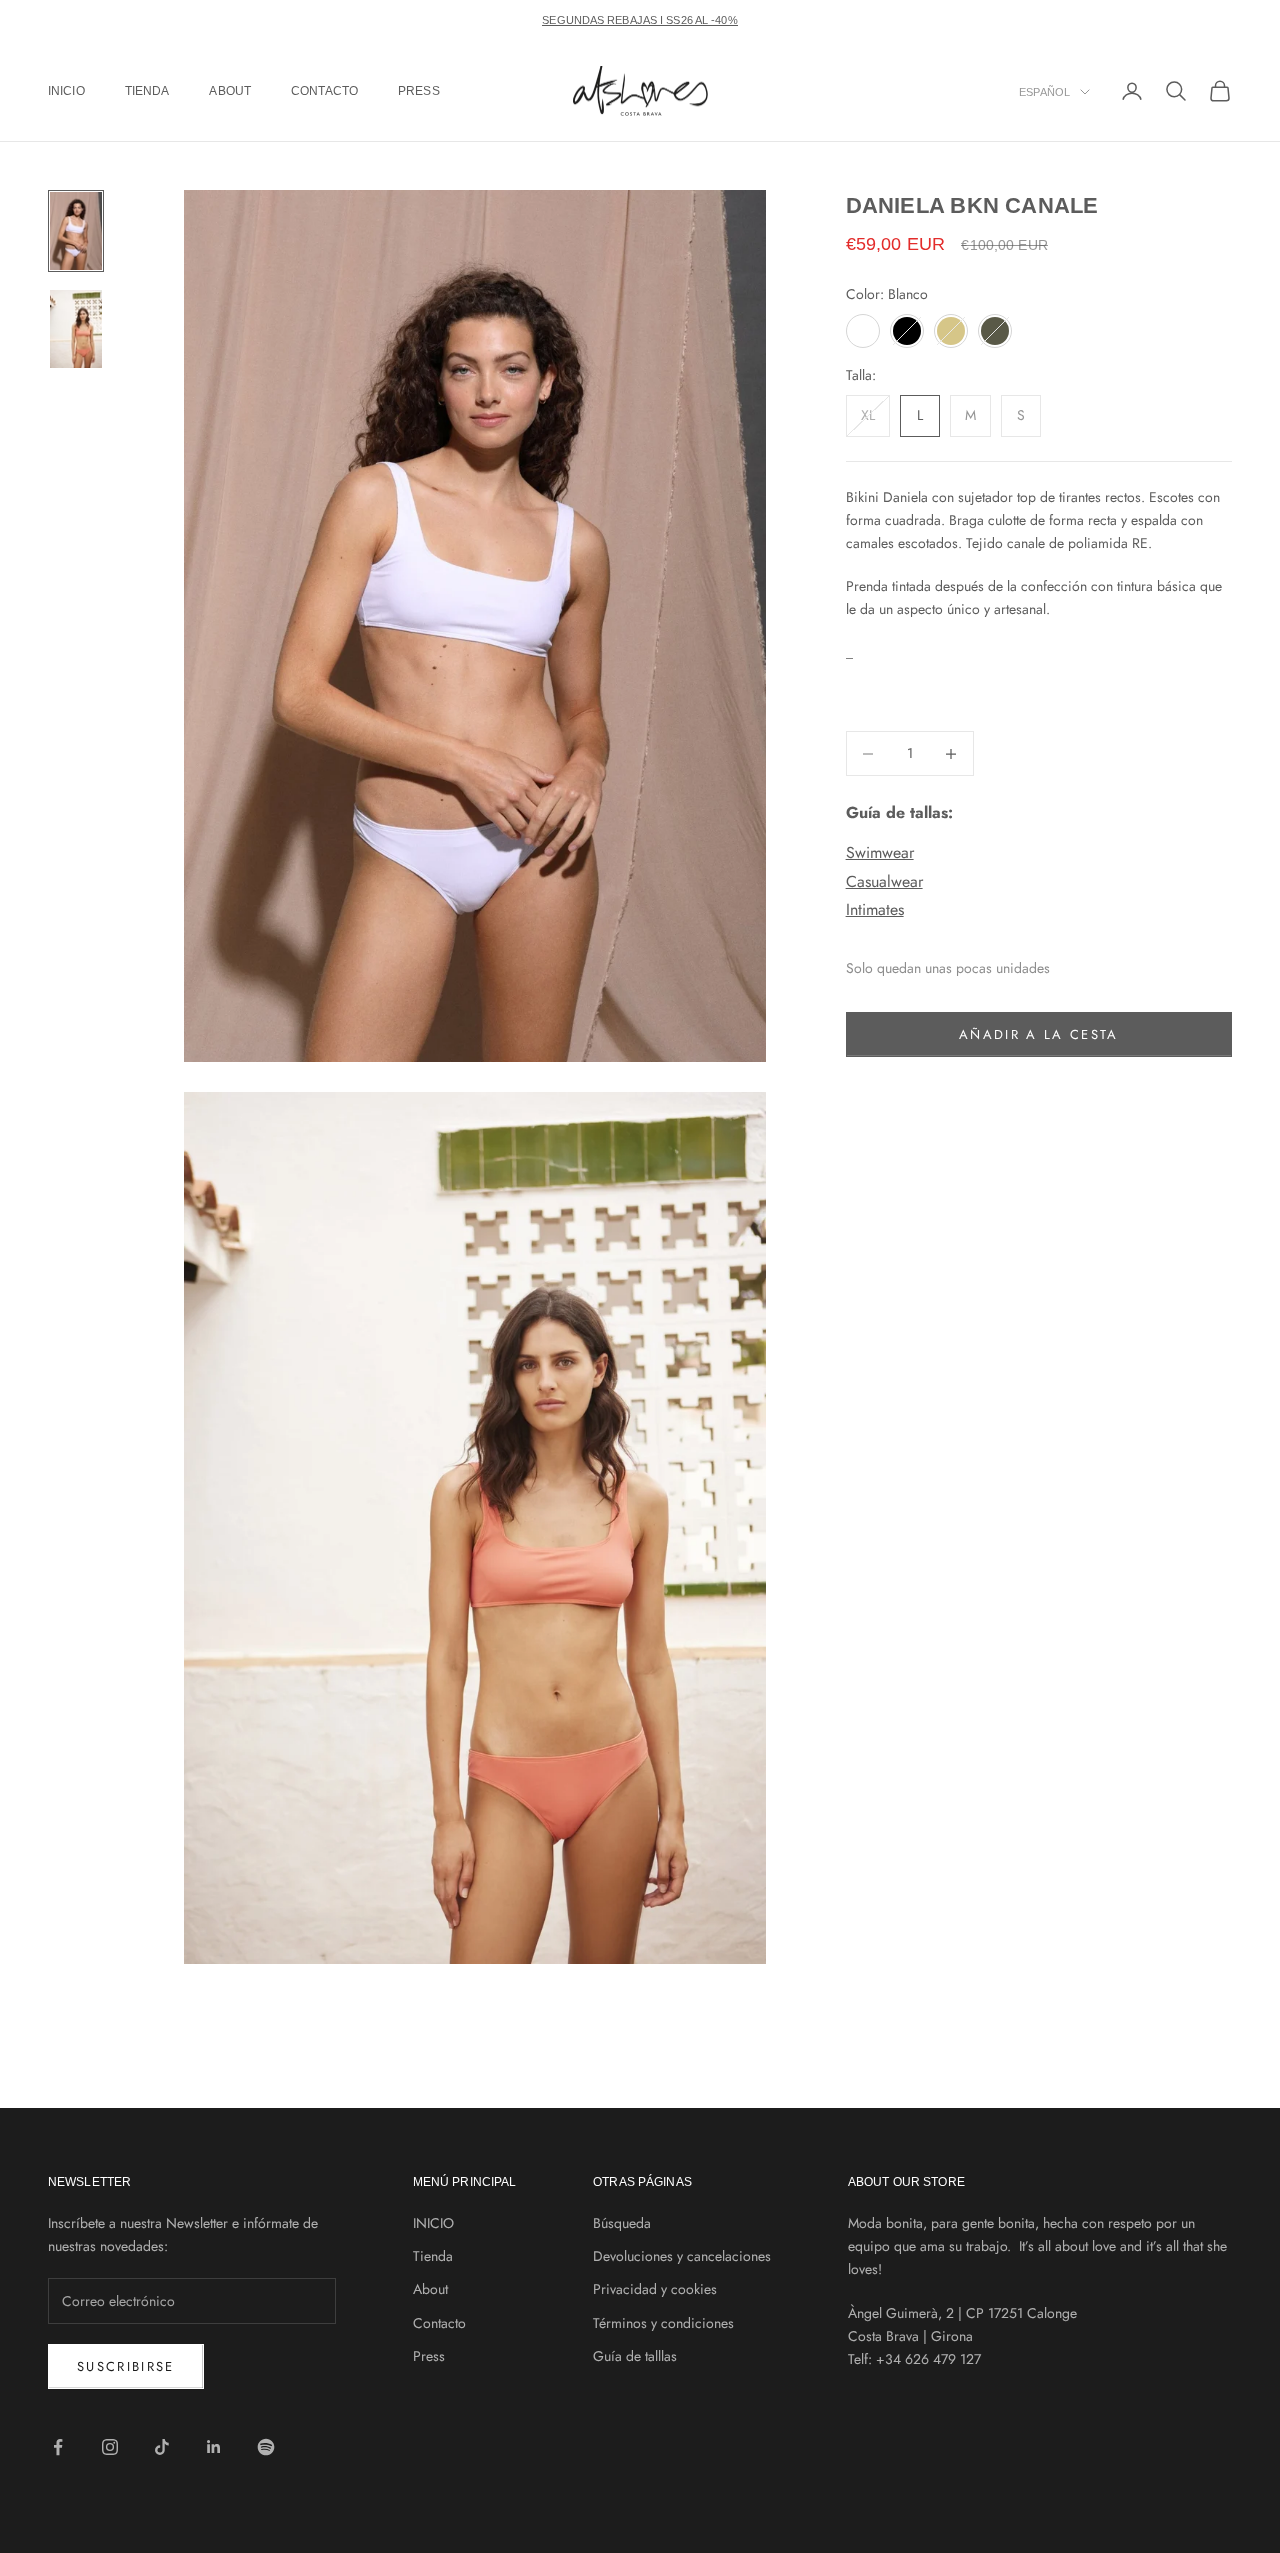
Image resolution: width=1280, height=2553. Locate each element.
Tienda (147, 91)
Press (419, 91)
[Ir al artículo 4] (76, 329)
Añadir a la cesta (1039, 1034)
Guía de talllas (635, 2356)
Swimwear (880, 852)
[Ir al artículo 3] (76, 231)
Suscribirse (126, 2366)
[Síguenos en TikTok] (162, 2447)
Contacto (324, 91)
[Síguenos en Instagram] (110, 2447)
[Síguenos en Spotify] (266, 2447)
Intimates (875, 909)
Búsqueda (622, 2223)
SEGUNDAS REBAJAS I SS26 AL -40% (639, 20)
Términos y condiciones (663, 2323)
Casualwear (884, 881)
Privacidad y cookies (655, 2289)
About (230, 91)
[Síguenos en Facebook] (58, 2447)
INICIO (66, 91)
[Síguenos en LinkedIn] (214, 2447)
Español (1044, 92)
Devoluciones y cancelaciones (682, 2256)
